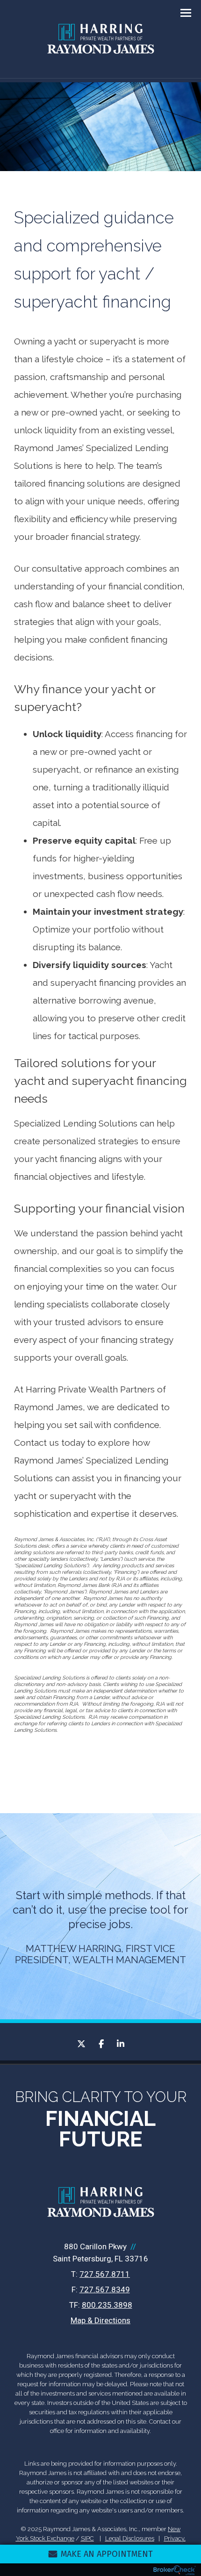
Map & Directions (100, 2320)
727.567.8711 (105, 2274)
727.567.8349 (105, 2289)
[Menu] (180, 12)
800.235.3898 (107, 2305)
